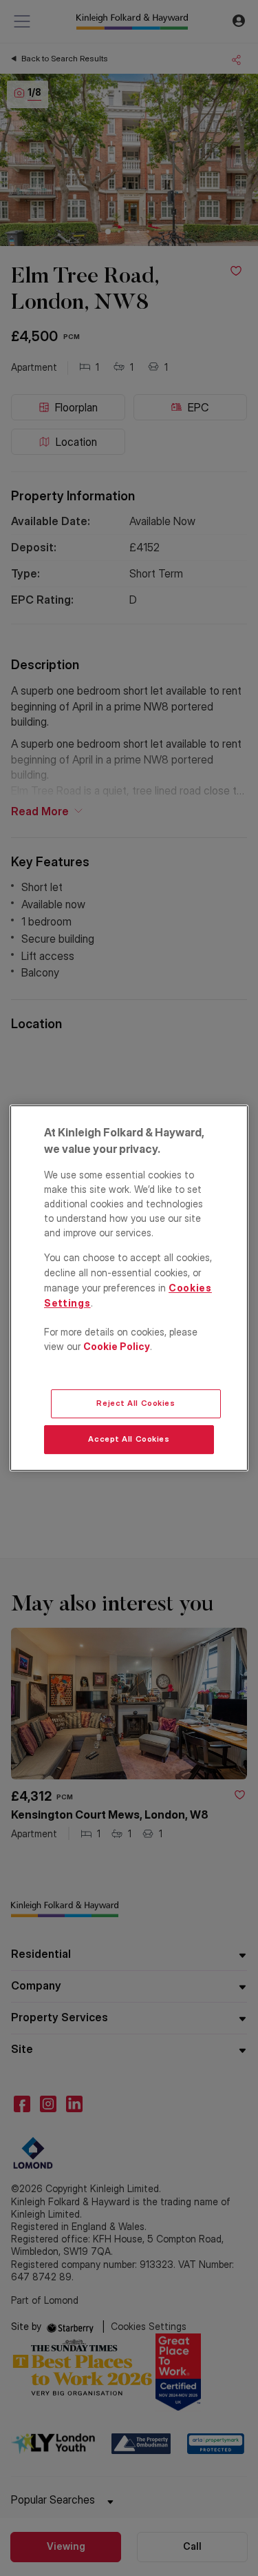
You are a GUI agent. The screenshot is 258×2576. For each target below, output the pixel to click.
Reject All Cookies (136, 1403)
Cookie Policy (117, 1346)
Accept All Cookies (129, 1439)
